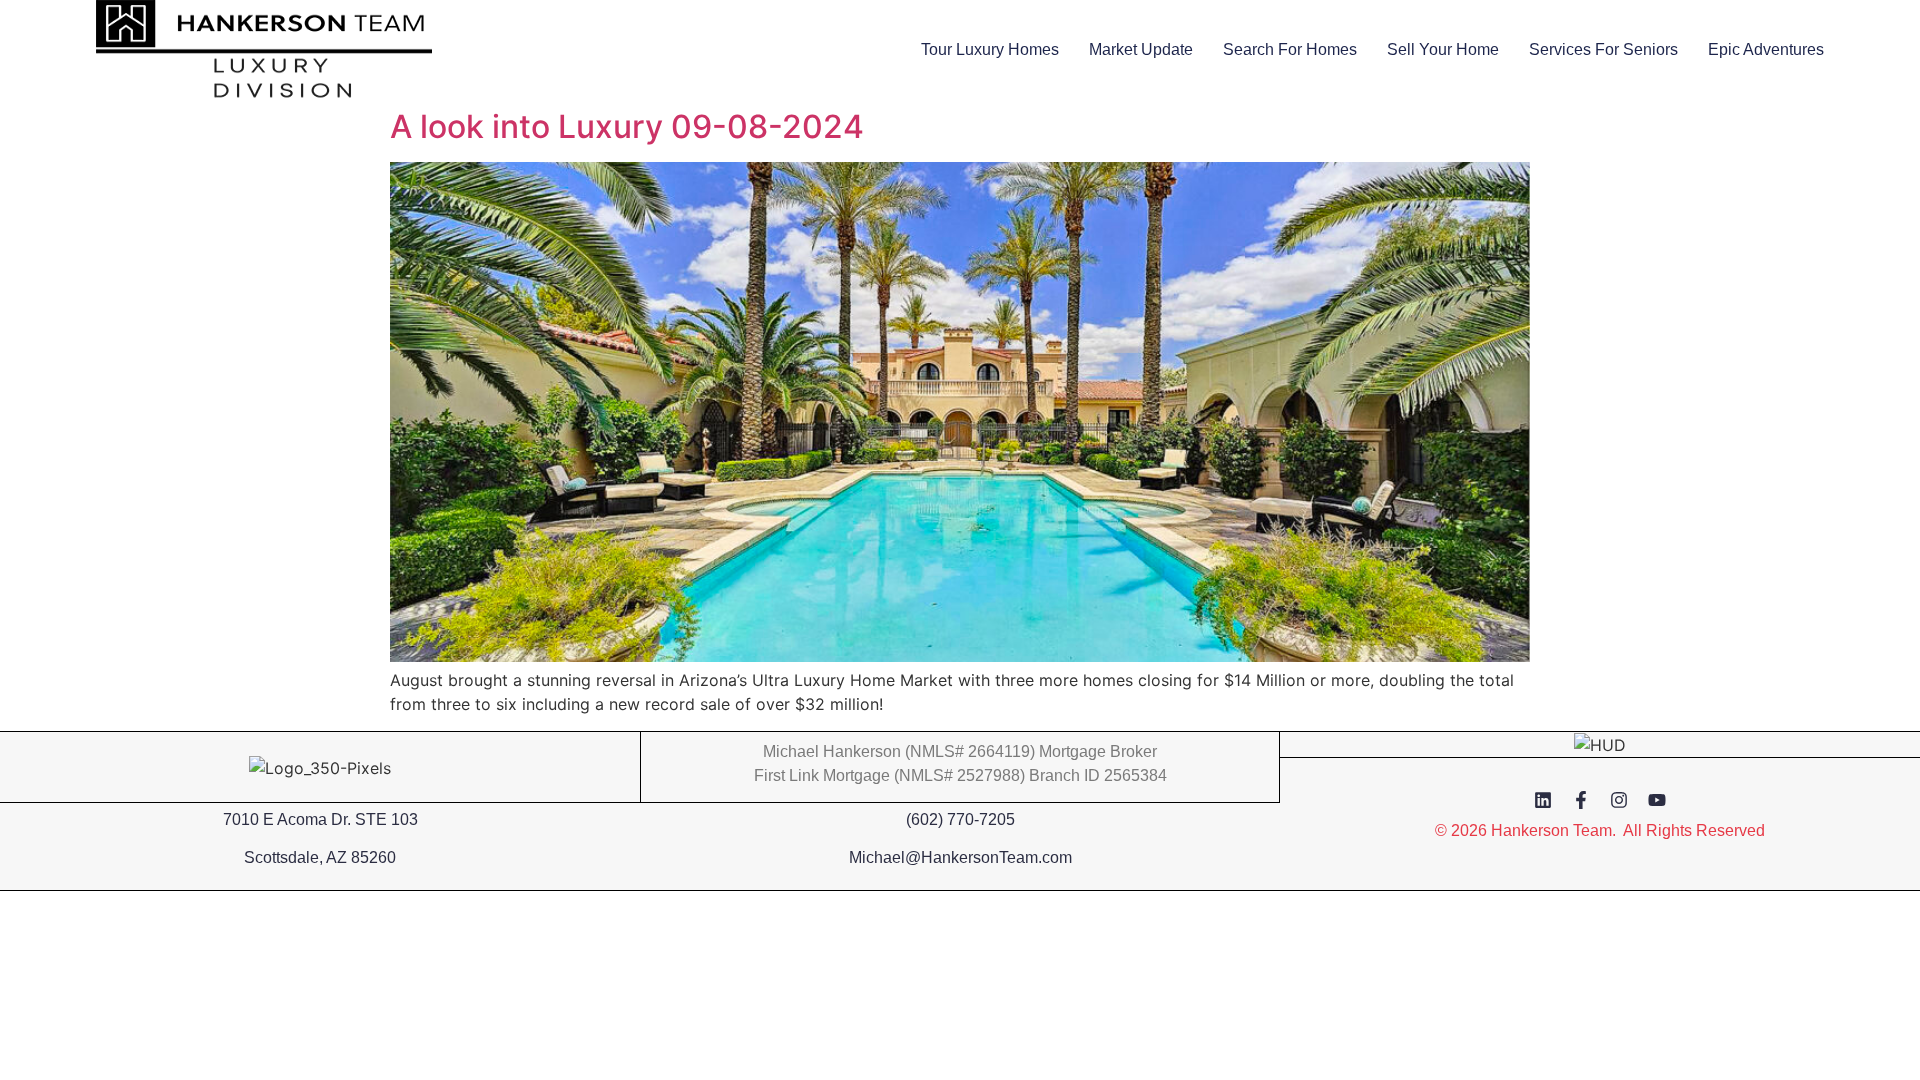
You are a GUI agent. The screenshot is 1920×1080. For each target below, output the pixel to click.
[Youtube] (1657, 800)
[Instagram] (1619, 800)
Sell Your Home (1443, 49)
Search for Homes (1290, 49)
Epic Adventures (1766, 49)
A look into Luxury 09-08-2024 (627, 126)
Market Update (1141, 49)
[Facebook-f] (1581, 800)
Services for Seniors (1603, 49)
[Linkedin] (1543, 800)
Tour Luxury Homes (990, 49)
